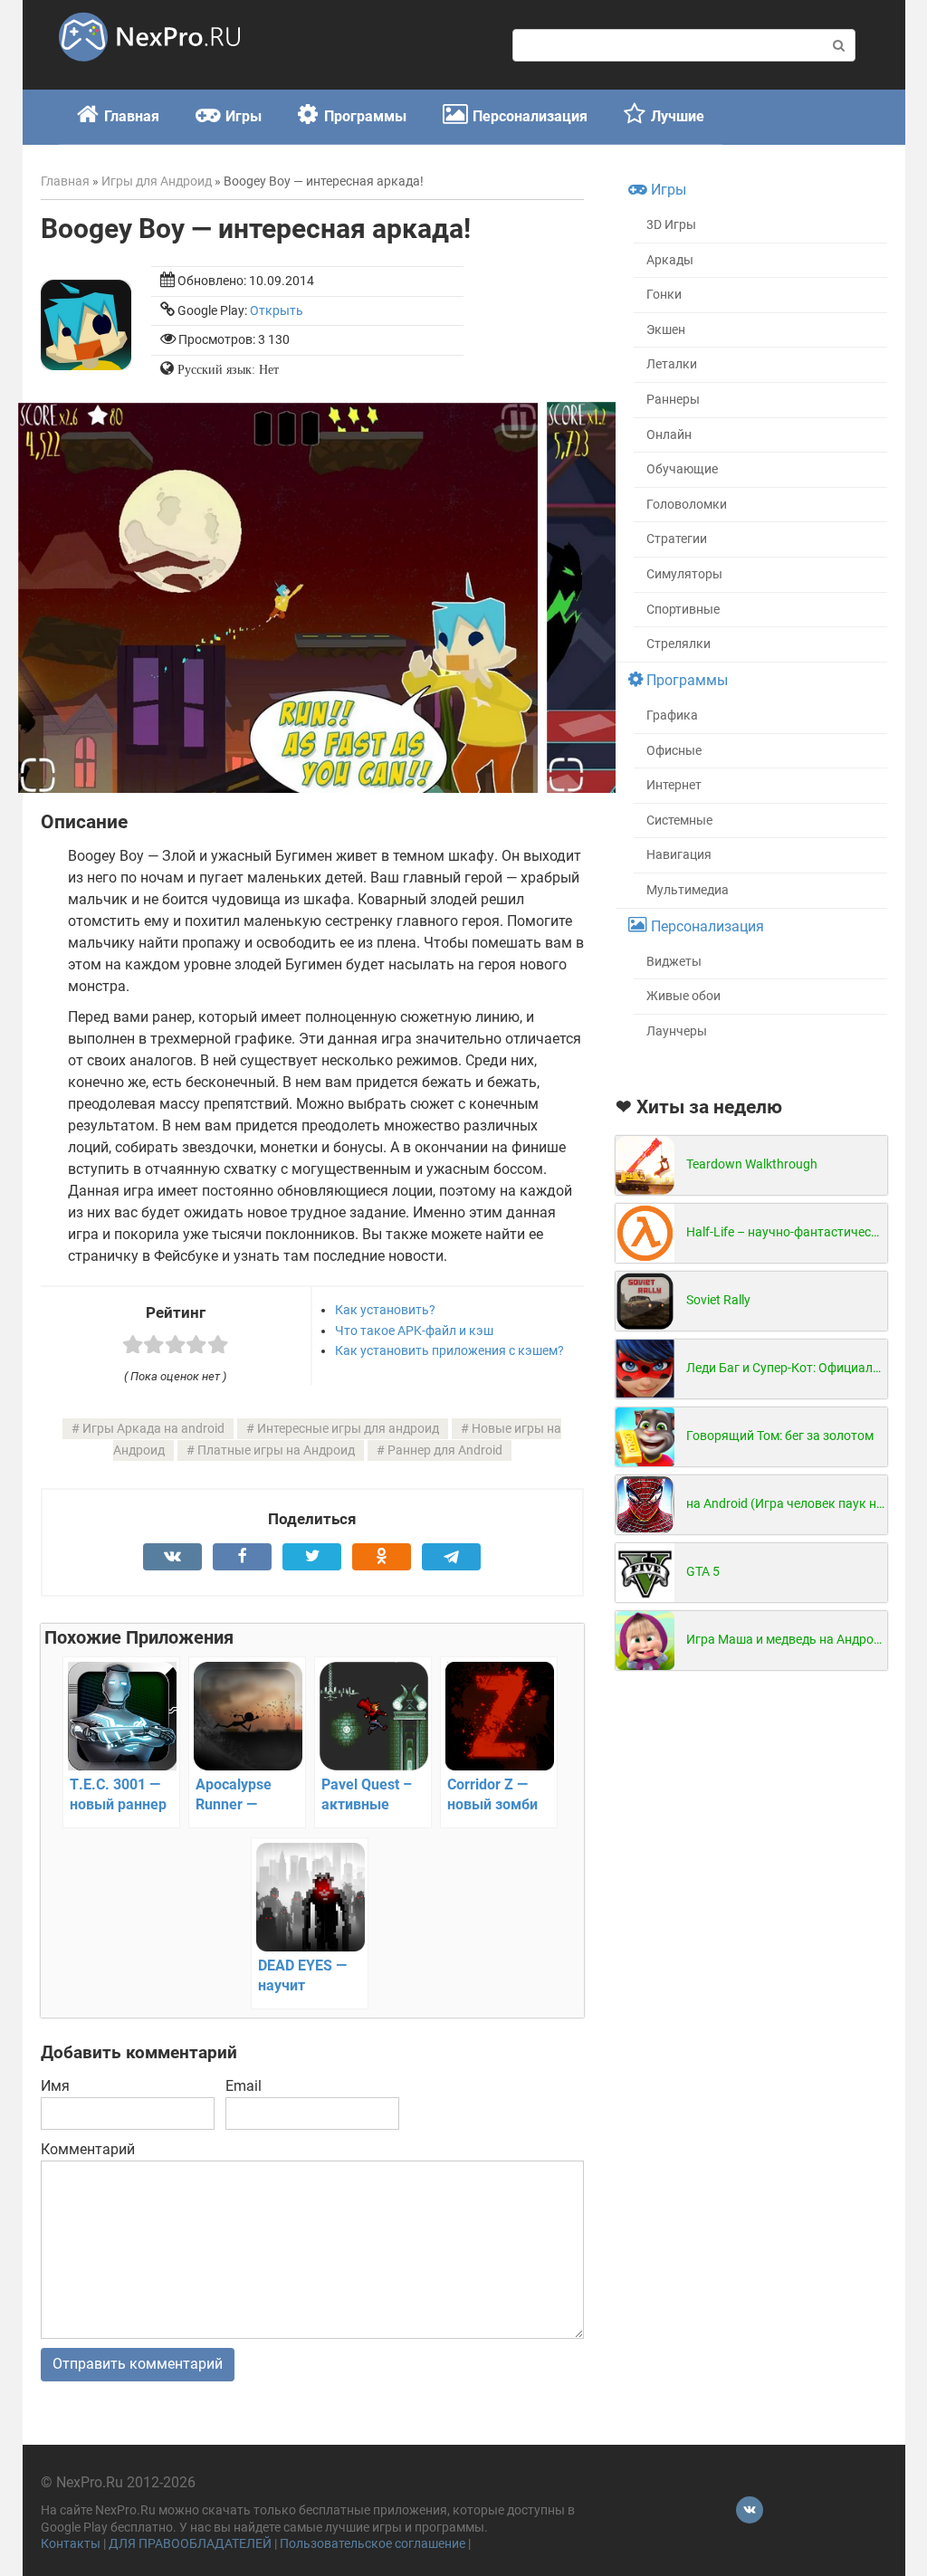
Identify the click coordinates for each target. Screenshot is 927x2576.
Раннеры (673, 400)
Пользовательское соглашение (373, 2544)
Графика (672, 716)
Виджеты (674, 962)
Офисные (674, 751)
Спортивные (683, 610)
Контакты (71, 2544)
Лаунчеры (677, 1031)
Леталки (672, 364)
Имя (55, 2086)
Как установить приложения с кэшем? (449, 1350)
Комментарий (88, 2149)
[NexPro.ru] (149, 69)
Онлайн (669, 435)
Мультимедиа (688, 890)
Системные (679, 821)
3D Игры (671, 225)
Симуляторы (684, 574)
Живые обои (683, 996)
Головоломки (687, 505)
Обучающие (682, 469)
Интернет (674, 785)
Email (244, 2086)
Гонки (664, 295)
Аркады (670, 260)
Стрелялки (679, 644)
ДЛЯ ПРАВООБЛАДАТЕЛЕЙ (190, 2544)
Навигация (679, 855)
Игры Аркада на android (153, 1429)
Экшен (666, 330)
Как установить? (385, 1310)
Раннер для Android (445, 1450)
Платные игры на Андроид (276, 1450)
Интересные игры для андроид (348, 1429)
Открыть (277, 311)
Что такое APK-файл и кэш (414, 1331)
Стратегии (677, 539)
